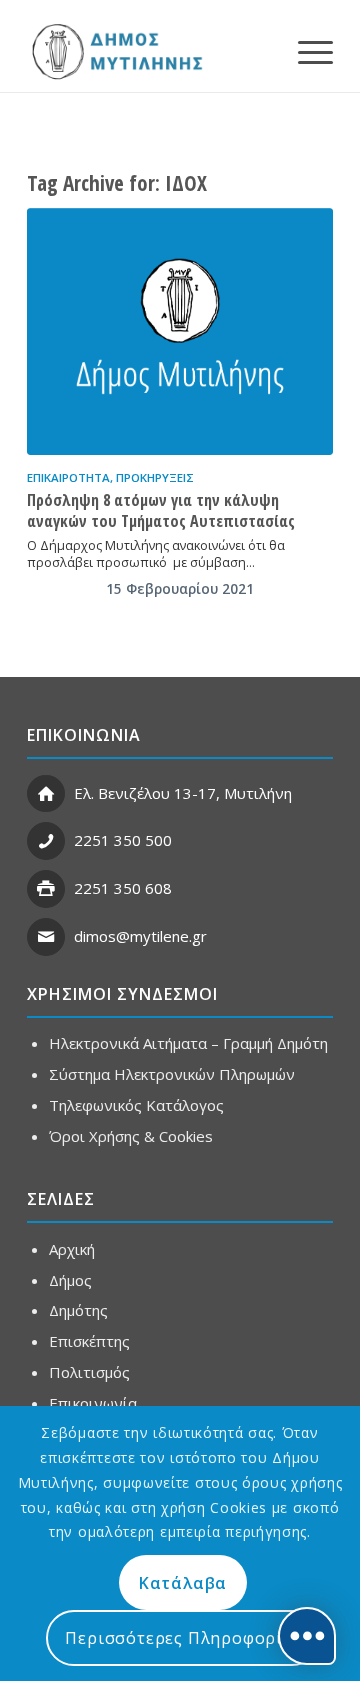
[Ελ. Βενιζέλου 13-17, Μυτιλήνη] (46, 794)
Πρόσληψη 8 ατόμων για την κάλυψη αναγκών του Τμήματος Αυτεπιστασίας (161, 510)
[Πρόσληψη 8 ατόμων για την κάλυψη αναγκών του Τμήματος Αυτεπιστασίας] (180, 332)
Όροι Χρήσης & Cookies (131, 1136)
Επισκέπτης (89, 1341)
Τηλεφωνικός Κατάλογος (136, 1105)
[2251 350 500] (46, 841)
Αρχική (72, 1249)
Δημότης (78, 1310)
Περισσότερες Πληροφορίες (182, 1638)
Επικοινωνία (93, 1403)
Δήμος (70, 1280)
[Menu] (305, 51)
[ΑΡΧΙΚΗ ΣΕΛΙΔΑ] (115, 51)
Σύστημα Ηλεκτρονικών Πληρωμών (172, 1074)
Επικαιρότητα (68, 477)
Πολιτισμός (89, 1372)
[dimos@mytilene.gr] (46, 937)
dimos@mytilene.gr (140, 936)
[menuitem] (305, 51)
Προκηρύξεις (155, 477)
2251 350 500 (123, 840)
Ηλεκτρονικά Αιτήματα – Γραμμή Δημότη (188, 1043)
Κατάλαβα (183, 1583)
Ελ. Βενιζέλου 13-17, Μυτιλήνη (183, 793)
